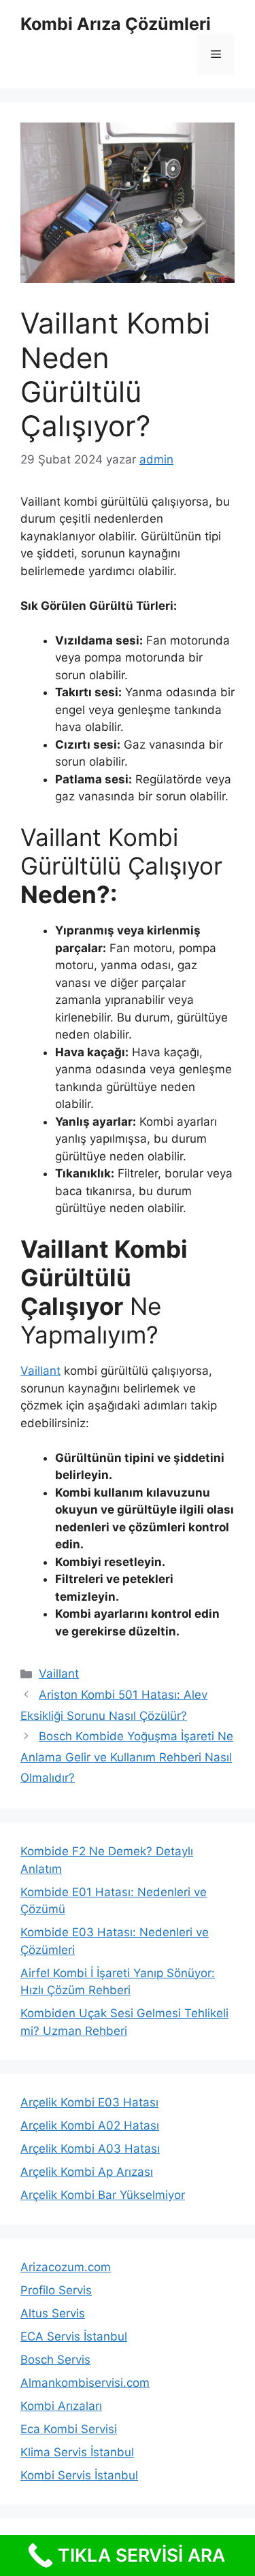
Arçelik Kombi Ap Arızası (87, 2172)
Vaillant (40, 1371)
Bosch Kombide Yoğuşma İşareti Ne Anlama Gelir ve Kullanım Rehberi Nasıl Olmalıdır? (127, 1757)
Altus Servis (53, 2313)
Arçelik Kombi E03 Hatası (89, 2102)
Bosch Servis (55, 2360)
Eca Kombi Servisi (69, 2429)
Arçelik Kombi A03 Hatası (90, 2149)
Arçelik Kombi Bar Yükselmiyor (103, 2195)
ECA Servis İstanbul (74, 2336)
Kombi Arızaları (61, 2406)
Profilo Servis (56, 2290)
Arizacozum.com (66, 2267)
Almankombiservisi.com (85, 2383)
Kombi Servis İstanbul (79, 2475)
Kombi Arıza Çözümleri (116, 24)
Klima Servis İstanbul (77, 2452)
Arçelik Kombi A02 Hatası (90, 2125)
